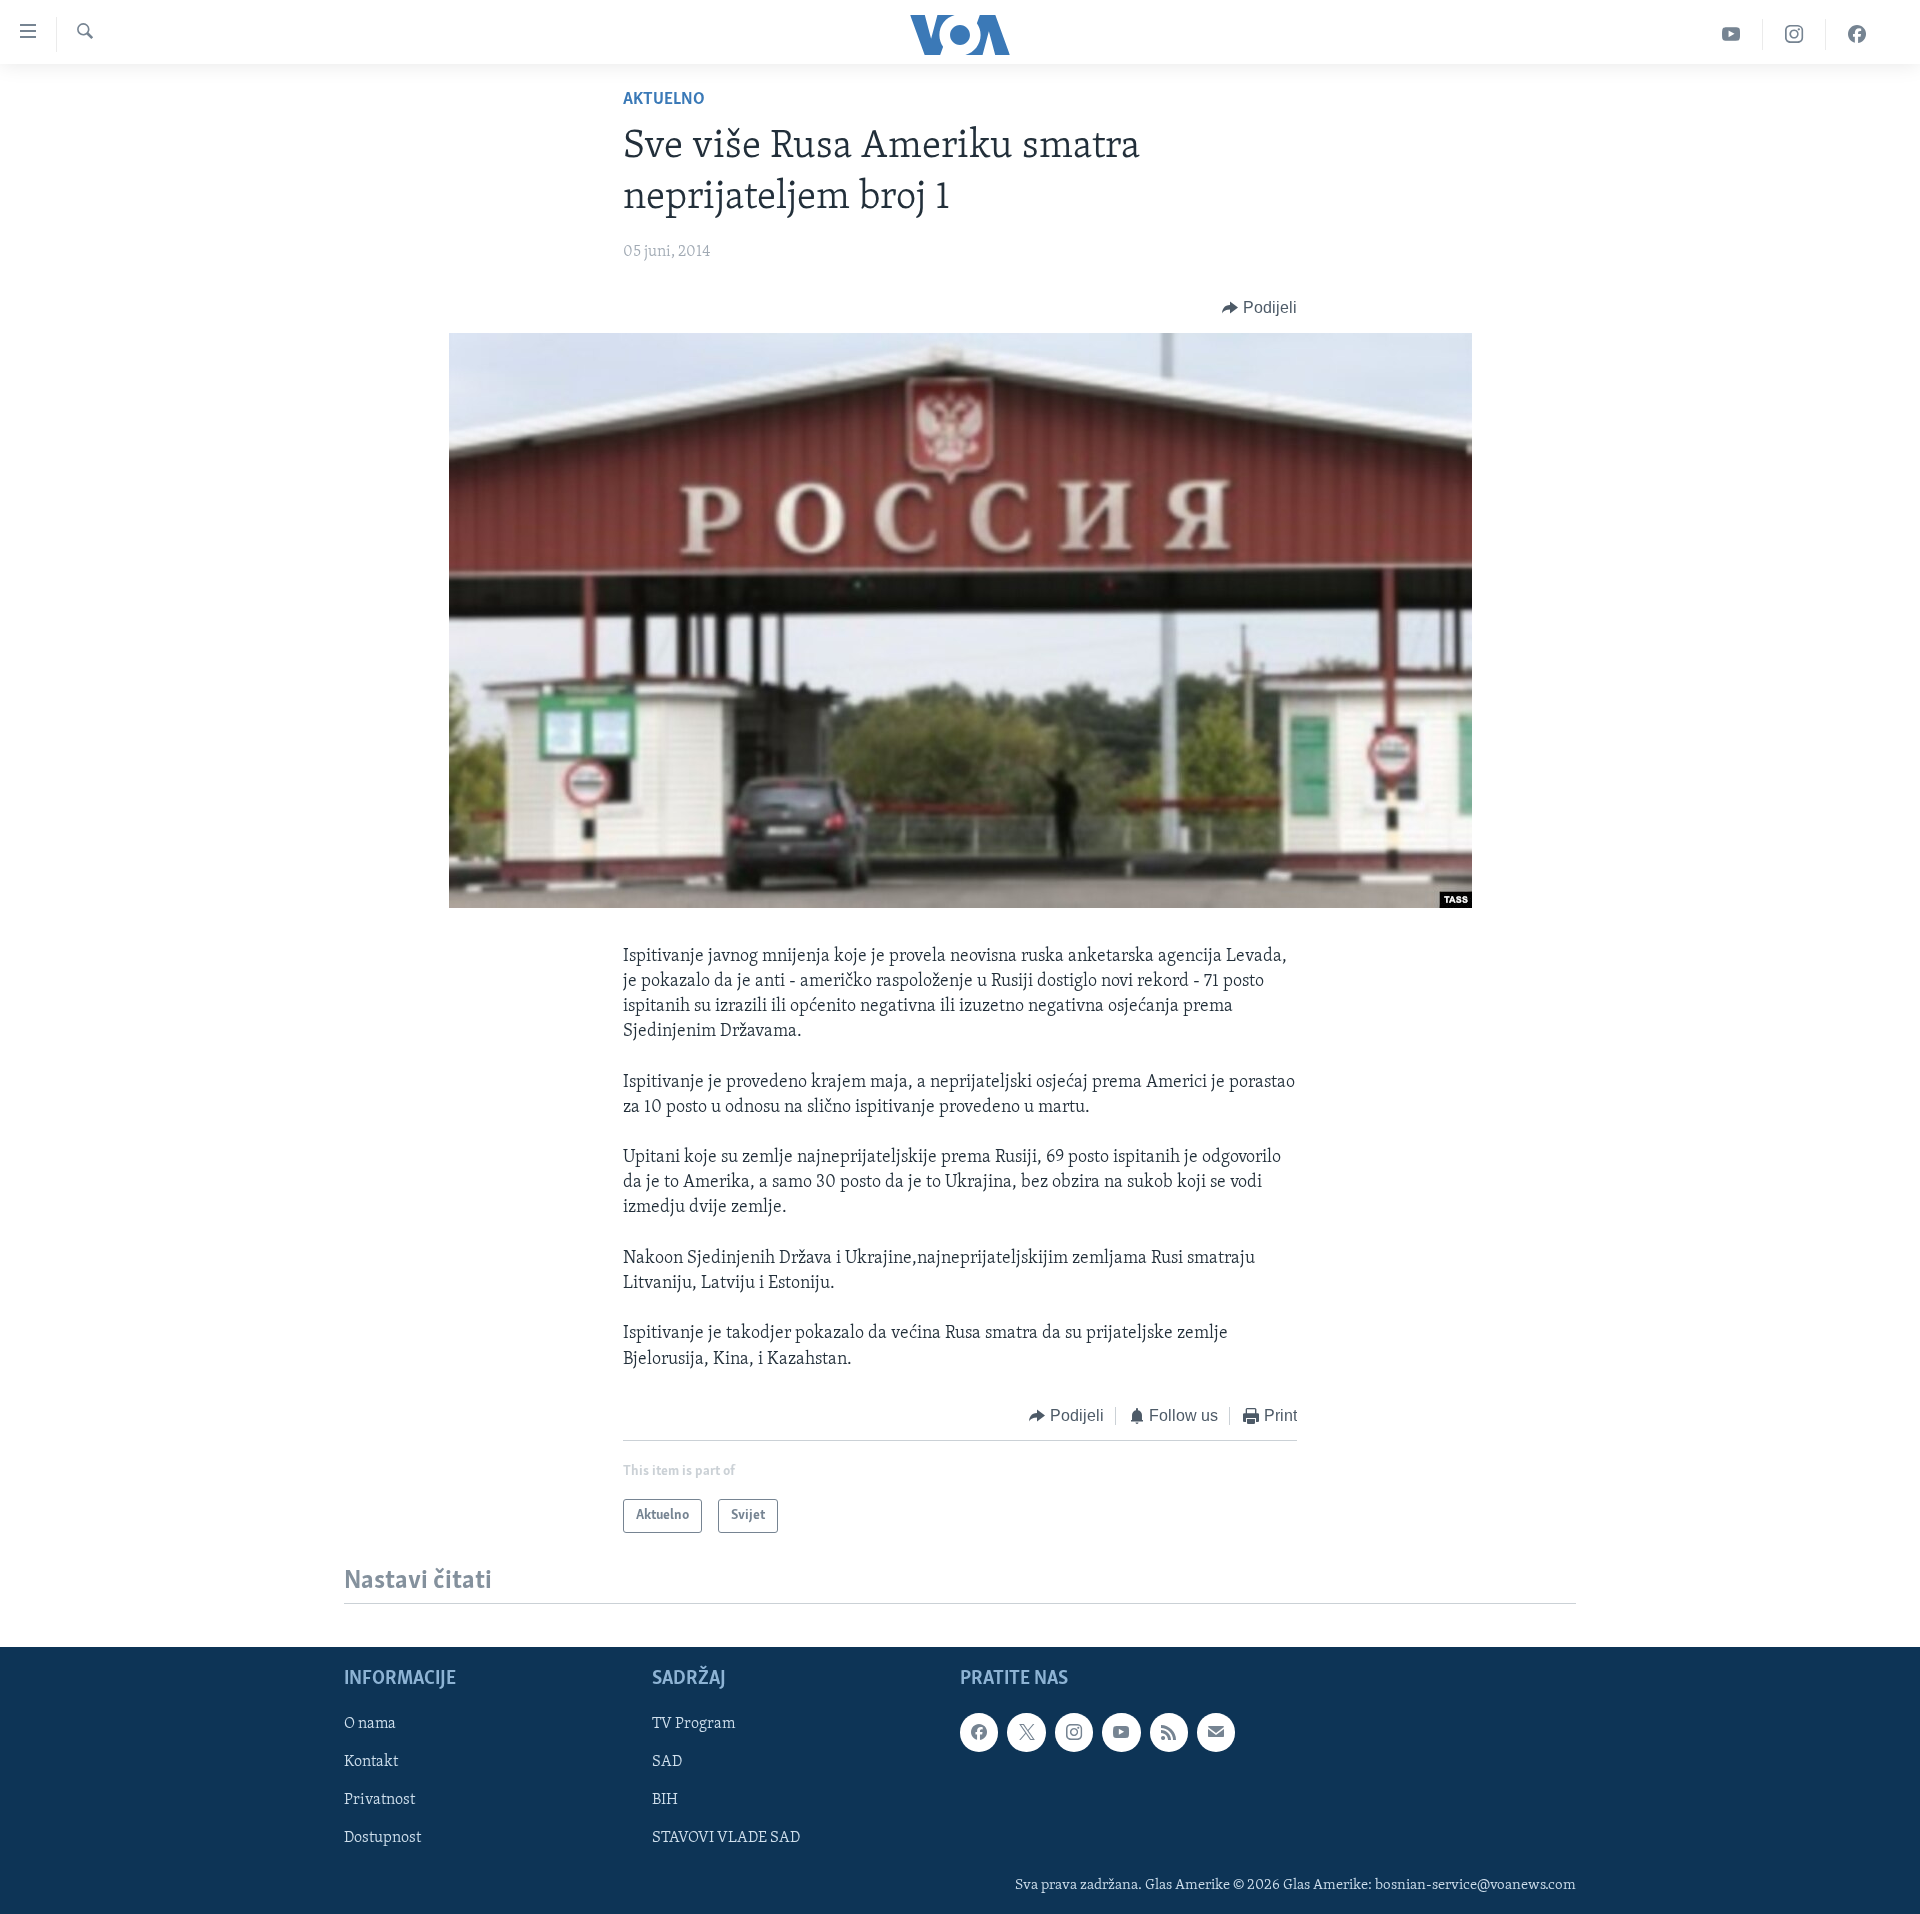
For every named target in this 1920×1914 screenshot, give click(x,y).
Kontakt (371, 1763)
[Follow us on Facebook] (979, 1733)
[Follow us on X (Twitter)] (1026, 1733)
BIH (665, 1801)
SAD (667, 1763)
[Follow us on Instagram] (1074, 1733)
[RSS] (1169, 1733)
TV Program (693, 1725)
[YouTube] (1731, 34)
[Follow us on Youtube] (1121, 1733)
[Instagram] (1794, 34)
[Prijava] (1216, 1733)
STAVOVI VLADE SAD (726, 1839)
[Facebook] (1857, 34)
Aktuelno (664, 100)
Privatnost (379, 1801)
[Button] (1259, 308)
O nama (370, 1725)
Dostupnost (382, 1839)
